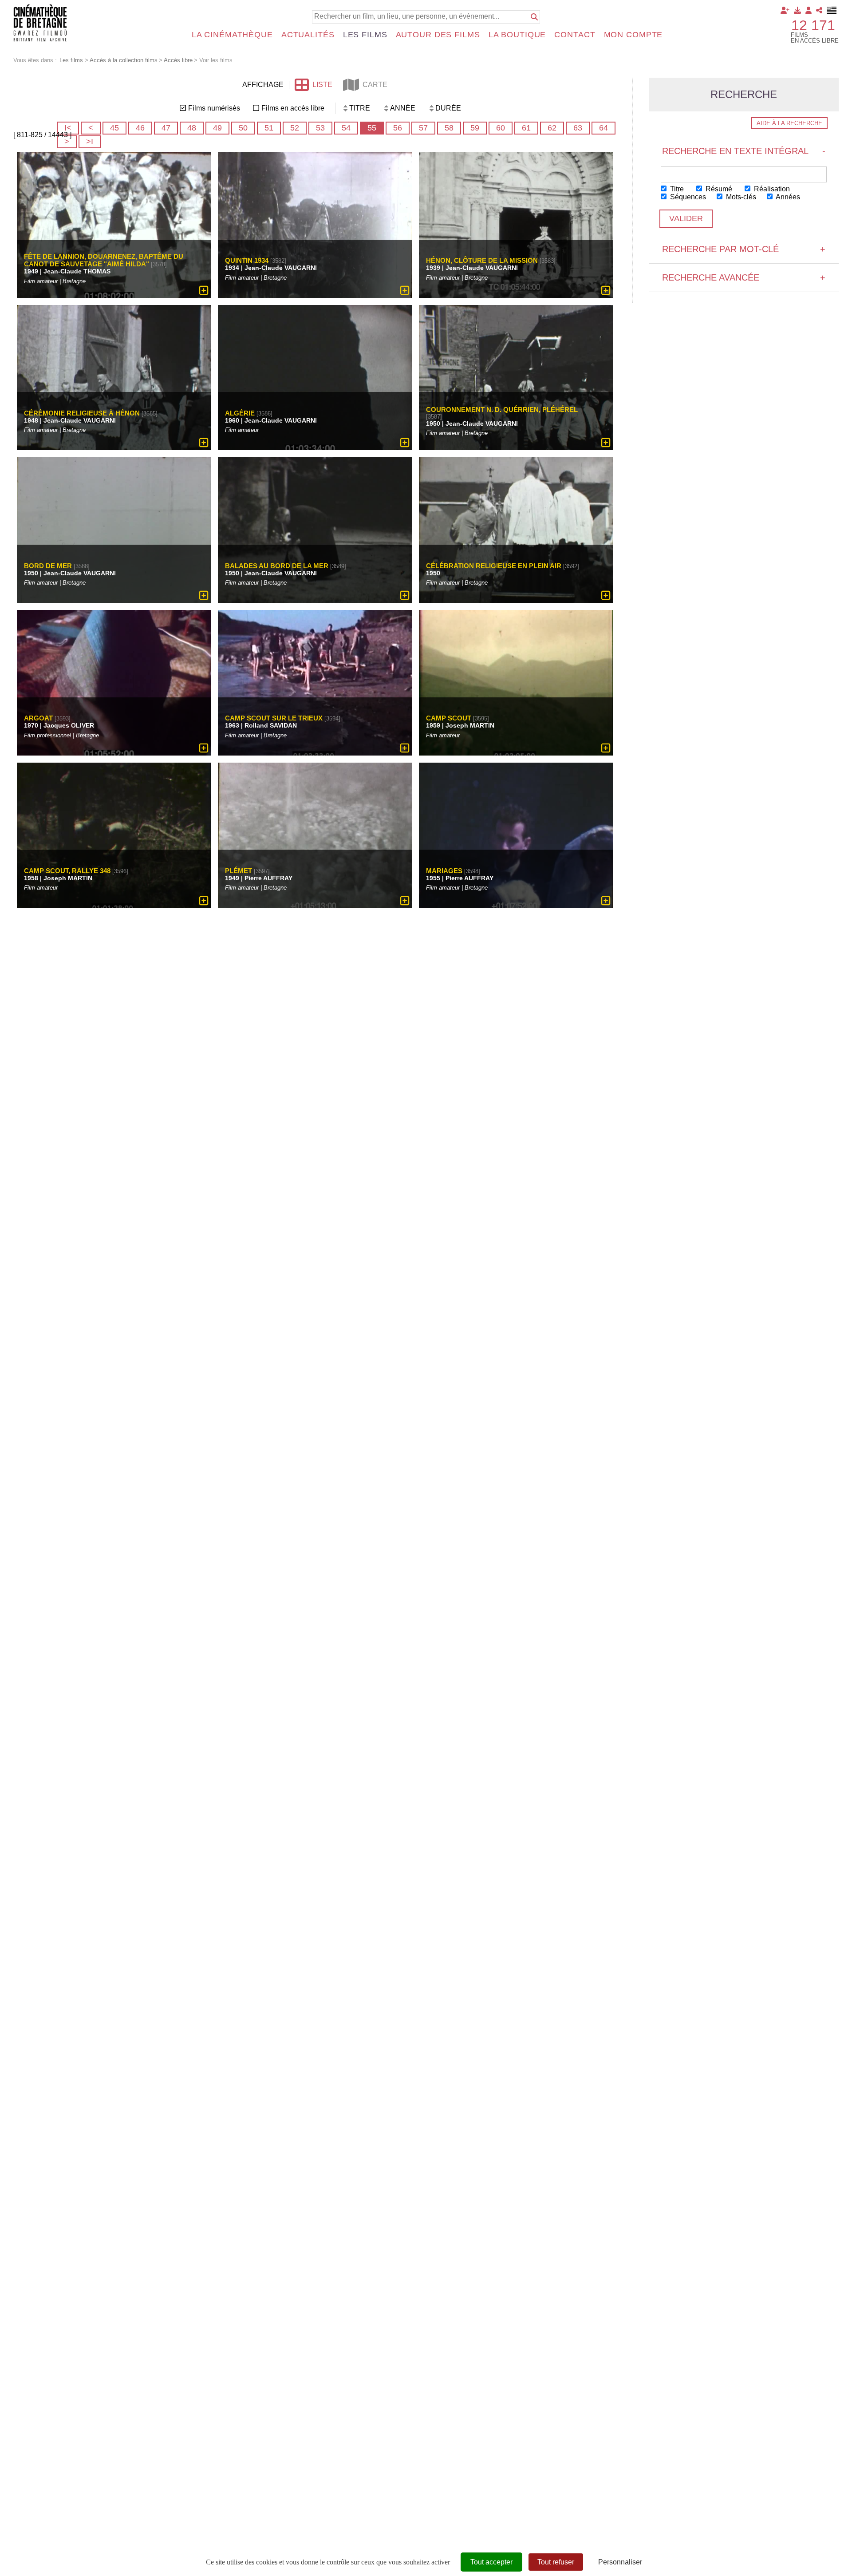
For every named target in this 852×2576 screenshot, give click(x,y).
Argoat (38, 718)
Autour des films (438, 35)
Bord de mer (48, 565)
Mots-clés (740, 197)
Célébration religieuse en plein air (494, 565)
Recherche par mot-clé (744, 249)
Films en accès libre (293, 108)
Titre (676, 189)
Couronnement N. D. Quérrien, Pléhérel (502, 410)
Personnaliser (620, 2562)
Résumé (718, 189)
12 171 (813, 25)
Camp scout (449, 718)
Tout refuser (556, 2562)
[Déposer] (797, 10)
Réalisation (771, 189)
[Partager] (819, 10)
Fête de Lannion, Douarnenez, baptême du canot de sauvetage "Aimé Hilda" (104, 260)
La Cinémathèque (232, 35)
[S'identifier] (809, 10)
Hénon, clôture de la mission (482, 260)
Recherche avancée (744, 277)
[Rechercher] (534, 17)
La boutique (517, 35)
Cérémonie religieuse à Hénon (82, 413)
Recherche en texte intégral (744, 151)
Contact (575, 35)
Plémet (239, 871)
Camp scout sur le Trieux (274, 718)
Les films (365, 35)
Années (787, 197)
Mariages (444, 871)
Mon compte (633, 35)
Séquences (687, 197)
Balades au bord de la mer (277, 565)
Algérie (240, 413)
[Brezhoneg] (832, 10)
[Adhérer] (785, 10)
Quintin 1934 (247, 260)
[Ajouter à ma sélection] (204, 290)
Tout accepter (491, 2562)
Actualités (308, 35)
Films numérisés (214, 108)
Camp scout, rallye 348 (67, 871)
